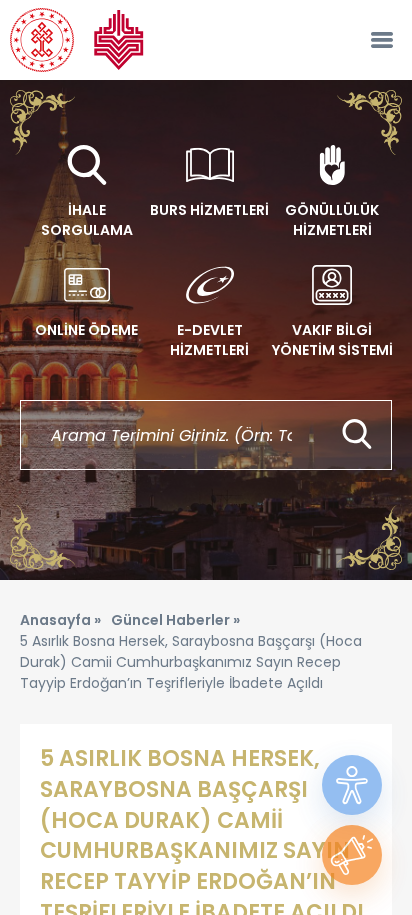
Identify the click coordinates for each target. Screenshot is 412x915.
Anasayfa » (60, 620)
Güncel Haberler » (175, 620)
